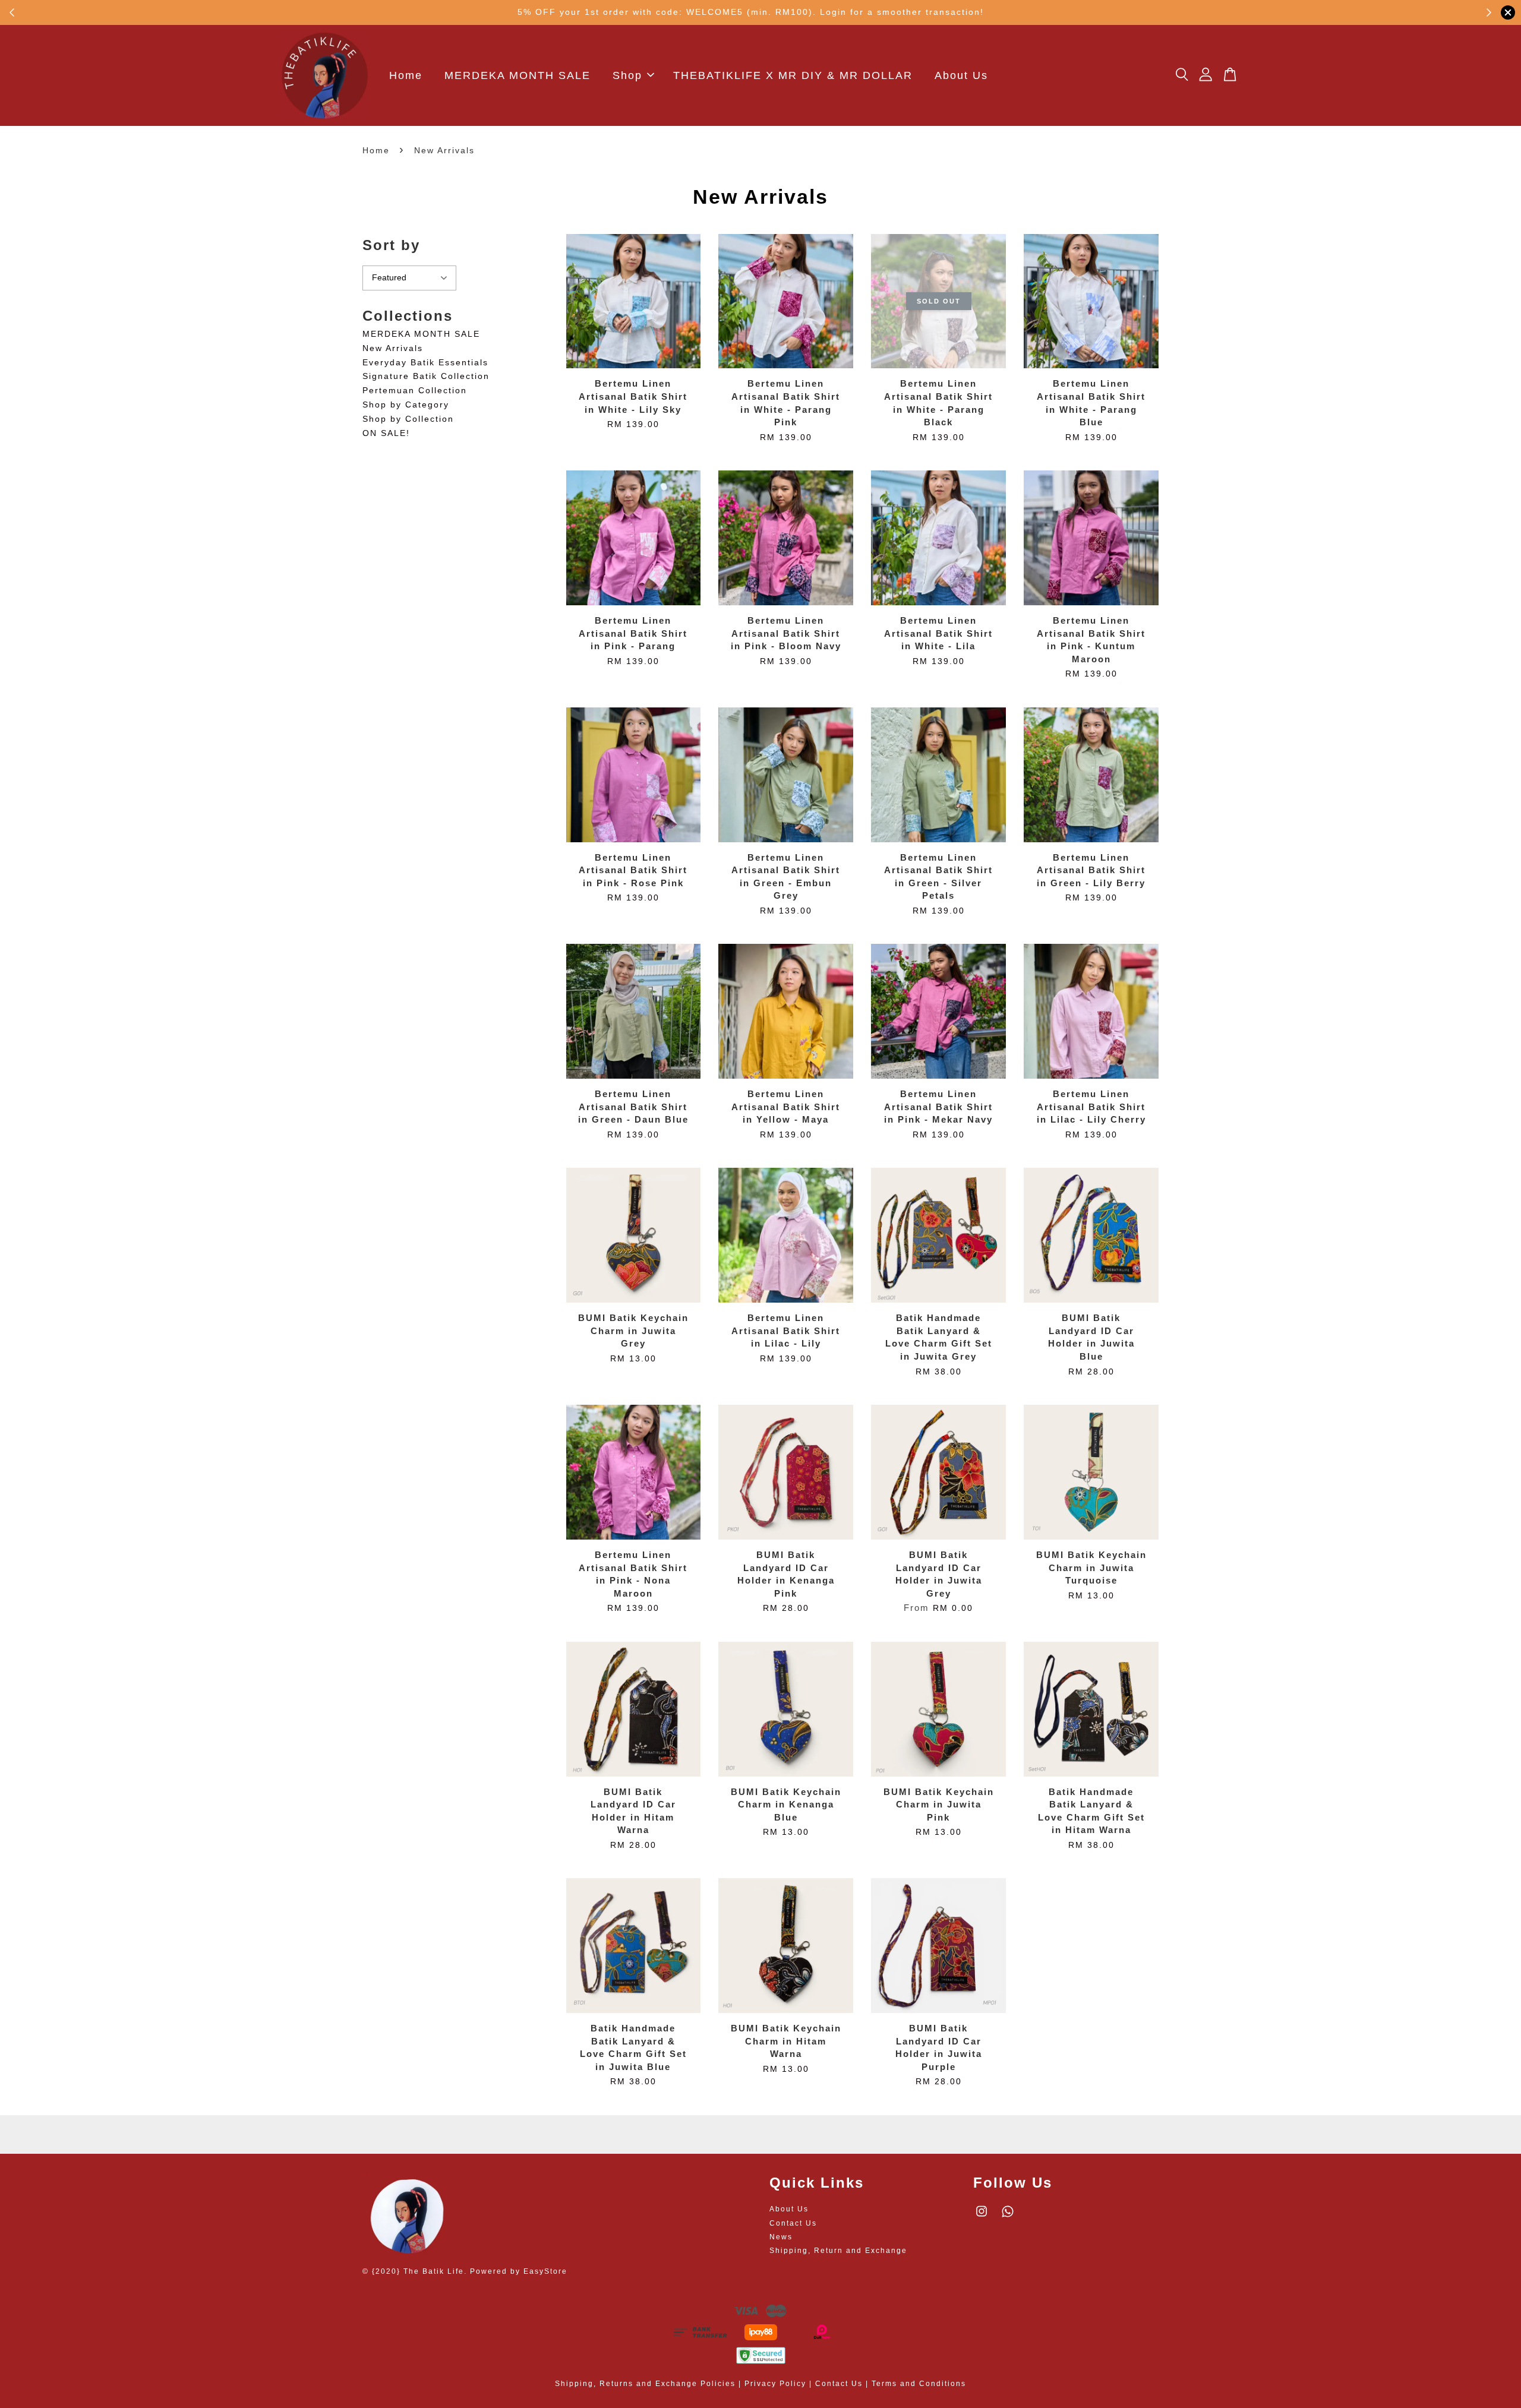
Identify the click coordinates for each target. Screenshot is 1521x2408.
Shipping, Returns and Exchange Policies (645, 2384)
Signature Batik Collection (426, 376)
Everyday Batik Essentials (425, 362)
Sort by (391, 245)
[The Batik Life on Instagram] (982, 2217)
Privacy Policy (775, 2384)
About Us (961, 75)
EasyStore (545, 2271)
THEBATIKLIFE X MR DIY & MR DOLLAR (793, 75)
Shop (627, 75)
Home (406, 75)
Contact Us (793, 2223)
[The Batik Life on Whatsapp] (1008, 2217)
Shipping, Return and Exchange (838, 2251)
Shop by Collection (408, 419)
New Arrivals (393, 348)
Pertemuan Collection (415, 390)
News (781, 2237)
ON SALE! (386, 433)
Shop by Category (406, 405)
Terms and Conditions (919, 2384)
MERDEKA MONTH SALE (517, 75)
